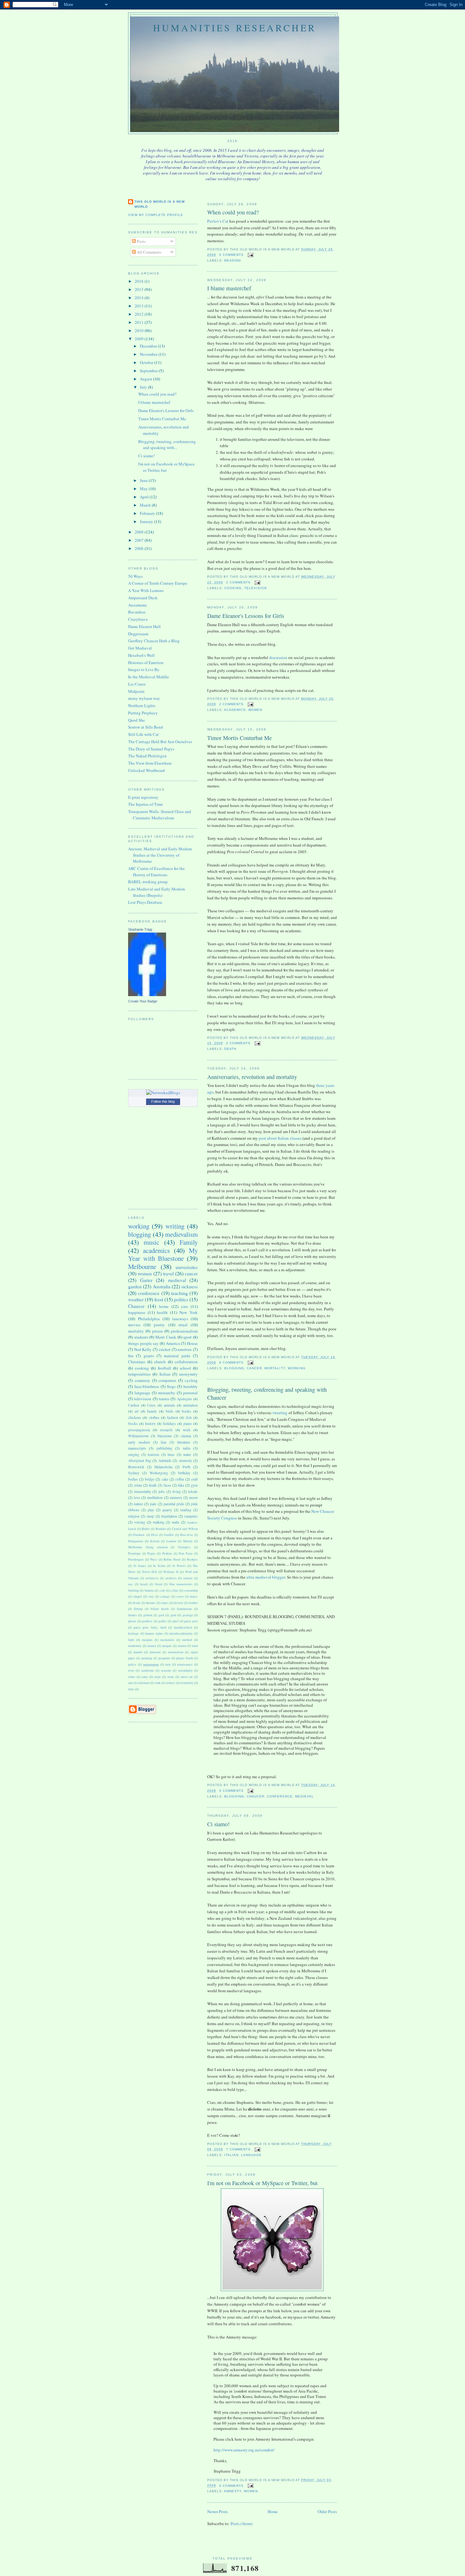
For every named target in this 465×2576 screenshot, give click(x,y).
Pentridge (134, 1553)
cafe (162, 1590)
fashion (173, 1417)
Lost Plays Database (145, 902)
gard (173, 1615)
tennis (164, 1399)
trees (171, 1454)
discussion (278, 657)
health (162, 1312)
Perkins (167, 1553)
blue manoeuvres (181, 1584)
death (230, 1049)
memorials (167, 1640)
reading (233, 260)
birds (170, 1411)
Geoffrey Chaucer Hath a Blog (154, 641)
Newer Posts (217, 2511)
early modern (139, 1442)
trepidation (169, 1516)
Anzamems (137, 605)
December (149, 346)
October (147, 362)
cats (185, 1306)
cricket (165, 1349)
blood (159, 1584)
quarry (167, 1510)
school (185, 1368)
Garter (146, 1280)
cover (180, 1596)
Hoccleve (186, 1535)
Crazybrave (138, 619)
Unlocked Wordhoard (146, 770)
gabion (148, 1615)
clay (151, 1596)
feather (193, 1603)
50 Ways (135, 576)
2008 (140, 532)
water (187, 1454)
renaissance (185, 1664)
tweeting (280, 1413)
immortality (143, 1491)
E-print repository (143, 797)
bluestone (165, 1436)
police (132, 1664)
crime (138, 1485)
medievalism (181, 1234)
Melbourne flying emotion (148, 1547)
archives (171, 1578)
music (151, 1242)
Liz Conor (137, 684)
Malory (188, 1541)
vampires (191, 1516)
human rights (154, 1633)
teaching (180, 1293)
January (147, 521)
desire (136, 1603)
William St (171, 1572)
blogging (234, 1368)
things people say (143, 1343)
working (297, 1368)
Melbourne (142, 1266)
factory (179, 1603)
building (133, 1590)
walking (159, 1522)
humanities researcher (235, 28)
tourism (153, 1454)
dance (194, 1596)
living (177, 1491)
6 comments (231, 1362)
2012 (140, 314)
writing (175, 1226)
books (186, 1411)
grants (149, 1356)
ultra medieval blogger (266, 1577)
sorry (145, 1677)
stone (171, 1677)
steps (157, 1677)
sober (132, 1677)
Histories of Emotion (146, 662)
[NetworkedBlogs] (163, 1093)
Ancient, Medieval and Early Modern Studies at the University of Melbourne (160, 855)
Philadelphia (149, 1319)
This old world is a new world (160, 204)
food (159, 1299)
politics (181, 1299)
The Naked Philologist (147, 756)
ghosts (132, 1621)
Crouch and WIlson (185, 1529)
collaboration (186, 1362)
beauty (152, 1411)
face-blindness (147, 1386)
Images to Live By (144, 669)
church (160, 1362)
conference (280, 1796)
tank (158, 1683)
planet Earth (184, 1658)
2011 (140, 322)
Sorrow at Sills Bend (146, 727)
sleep (150, 1516)
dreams (151, 1603)
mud (195, 1646)
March (146, 505)
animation (190, 1405)
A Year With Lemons (146, 590)
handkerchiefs (183, 1627)
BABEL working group (148, 882)
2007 (140, 540)
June (144, 480)
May (144, 489)
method (187, 1640)
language (251, 2155)
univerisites (187, 1267)
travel (168, 1273)
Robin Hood (172, 1559)
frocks (133, 1424)
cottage (165, 1596)
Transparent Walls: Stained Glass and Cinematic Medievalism (160, 815)
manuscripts (137, 1448)
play (151, 1510)
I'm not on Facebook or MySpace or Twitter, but (262, 2183)
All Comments (149, 252)
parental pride (174, 1504)
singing (134, 1454)
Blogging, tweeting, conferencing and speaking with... (167, 445)
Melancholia (163, 1467)
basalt (144, 1584)
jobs (162, 1491)
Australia (162, 1286)
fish (189, 1417)
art (137, 1411)
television (255, 588)
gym (194, 1485)
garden (135, 1286)
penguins (164, 1658)
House (192, 1343)
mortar (182, 1646)
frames (133, 1615)
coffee (180, 1479)
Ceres (151, 1405)
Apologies (184, 1399)
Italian (231, 2155)
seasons (166, 1670)
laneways (180, 1319)
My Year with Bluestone (163, 1254)
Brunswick (136, 1467)
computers (167, 1380)
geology (188, 1615)
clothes (154, 1417)
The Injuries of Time (146, 804)
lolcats (193, 1491)
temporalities (139, 1374)
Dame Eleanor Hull (144, 626)
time (131, 1689)
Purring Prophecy (143, 713)
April (145, 497)
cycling (191, 1380)
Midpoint (136, 691)
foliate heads (160, 1609)
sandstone (148, 1670)
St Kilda (159, 1566)
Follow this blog (163, 1101)
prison (158, 1331)
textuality (187, 1683)
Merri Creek (166, 1337)
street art (187, 1677)
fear (164, 1442)
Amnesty (233, 2491)
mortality (275, 1368)
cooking (233, 588)
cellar (174, 1590)
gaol (161, 1615)
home (164, 1306)
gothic (163, 1621)
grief (175, 1621)
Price (154, 1559)
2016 (140, 281)
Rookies (192, 1559)
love (137, 1498)
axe (130, 1584)
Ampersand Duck (143, 598)
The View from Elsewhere (150, 763)
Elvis (155, 1535)
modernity (135, 1646)
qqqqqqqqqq (151, 1664)
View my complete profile (156, 215)
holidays (170, 1424)
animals (170, 1405)
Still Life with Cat (143, 734)
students (141, 1337)
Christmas (137, 1362)
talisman (144, 1683)
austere (188, 1578)
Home (273, 2511)
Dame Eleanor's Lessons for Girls (246, 616)
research (166, 1430)
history (150, 1424)
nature (138, 1504)
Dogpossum (138, 634)
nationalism (176, 1652)
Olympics (184, 1547)
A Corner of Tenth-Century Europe (158, 583)
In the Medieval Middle (149, 677)
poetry (159, 1325)
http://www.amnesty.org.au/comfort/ (244, 2450)
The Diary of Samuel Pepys (151, 749)
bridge (150, 1479)
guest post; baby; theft (150, 1627)
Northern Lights (142, 706)
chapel (137, 1596)
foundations (184, 1609)
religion (134, 1516)
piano (188, 1424)
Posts (141, 241)
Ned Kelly (143, 1349)
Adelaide (165, 1461)
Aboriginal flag (140, 1461)
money (152, 1646)
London (171, 1541)
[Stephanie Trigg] (147, 995)
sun (130, 1683)
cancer (254, 1368)
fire (131, 1356)
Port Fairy (186, 1553)
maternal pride (177, 1356)
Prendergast (136, 1559)
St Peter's (179, 1566)
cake (165, 1479)
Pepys (151, 1553)
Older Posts (327, 2511)
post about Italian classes (280, 1138)
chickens (135, 1417)
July (144, 387)
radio (187, 1448)
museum (155, 1652)
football (164, 1368)
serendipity (185, 1670)
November (149, 354)
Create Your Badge (143, 1001)
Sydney (134, 1473)
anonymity (188, 1374)
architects (152, 1578)
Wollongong (159, 1473)
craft (194, 1479)
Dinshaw (139, 1535)
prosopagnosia (139, 1430)
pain (153, 1504)
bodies (133, 1479)
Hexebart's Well (141, 655)
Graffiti (169, 1535)
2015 (140, 289)
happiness (137, 1312)
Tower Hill (149, 1572)
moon (193, 1498)
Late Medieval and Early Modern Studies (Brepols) (157, 892)
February (148, 513)
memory (176, 1498)
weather (136, 1299)
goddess (147, 1621)
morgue (167, 1646)
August (146, 379)
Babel (146, 1529)
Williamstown (138, 1436)
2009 (140, 339)
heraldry (191, 1386)
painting (147, 1658)
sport (187, 1337)
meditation (155, 1498)
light (131, 1640)
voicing (140, 1522)
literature (184, 1442)
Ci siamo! (218, 1824)
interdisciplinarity (181, 1633)
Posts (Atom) (242, 2524)
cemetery (143, 1380)
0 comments (231, 255)
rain (168, 1664)
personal (190, 1393)
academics (235, 710)
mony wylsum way (144, 698)
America (173, 1343)
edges (165, 1603)
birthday (184, 1473)
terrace (171, 1683)
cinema (186, 1436)
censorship (191, 1590)
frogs (171, 1386)
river (131, 1670)
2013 (140, 306)
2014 (140, 298)
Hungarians (136, 1541)
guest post (191, 1621)
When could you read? (233, 212)
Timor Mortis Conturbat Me (239, 738)
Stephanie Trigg (140, 929)
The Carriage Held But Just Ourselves (160, 742)
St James (140, 1566)
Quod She (136, 720)
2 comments (238, 582)
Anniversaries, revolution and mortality (252, 1077)
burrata (149, 1590)
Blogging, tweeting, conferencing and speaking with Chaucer (267, 1393)
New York (189, 1312)
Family (189, 1242)
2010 (140, 330)
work (187, 1430)
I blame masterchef (229, 288)
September (149, 371)
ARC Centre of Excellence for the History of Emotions (156, 872)
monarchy (167, 1393)
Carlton (134, 1405)
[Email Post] (250, 255)
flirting (138, 1609)
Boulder (161, 1529)
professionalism (184, 1331)
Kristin (155, 1541)
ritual (183, 1325)
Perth (186, 1467)
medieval (304, 1796)
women (255, 710)
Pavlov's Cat (218, 221)
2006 (140, 548)
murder (138, 1652)
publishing (164, 1448)
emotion (185, 1349)
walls (176, 1522)
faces (167, 1485)
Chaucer (256, 1796)
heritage (133, 1633)
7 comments (238, 2149)
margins (147, 1640)
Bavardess (137, 612)
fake (181, 1485)
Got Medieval (140, 648)
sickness (189, 1286)
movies (134, 1325)
